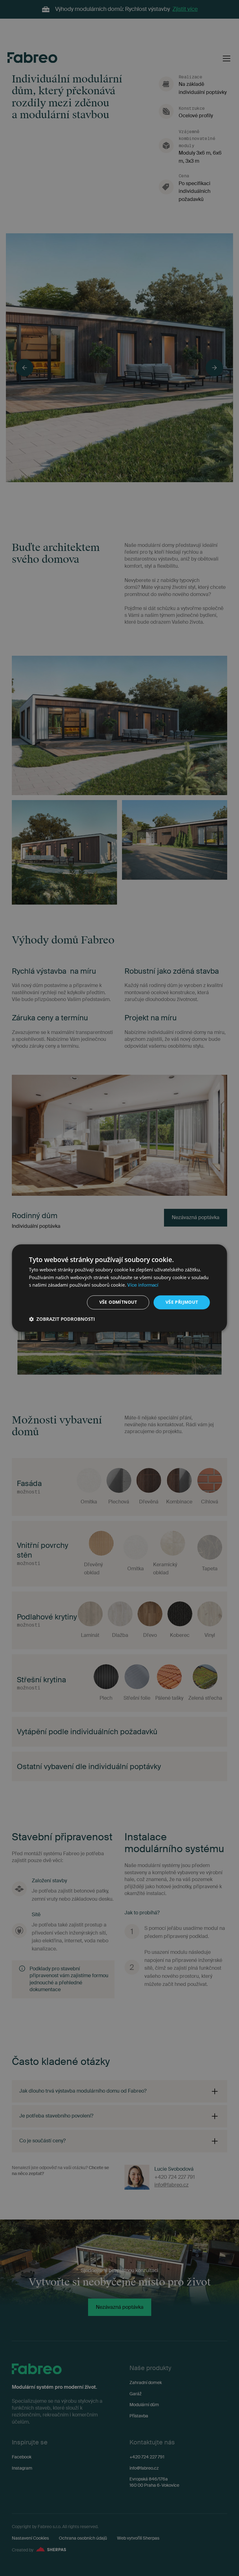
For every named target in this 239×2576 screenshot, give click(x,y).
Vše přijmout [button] (182, 1302)
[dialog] (119, 1288)
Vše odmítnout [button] (118, 1302)
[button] (62, 1319)
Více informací (143, 1285)
